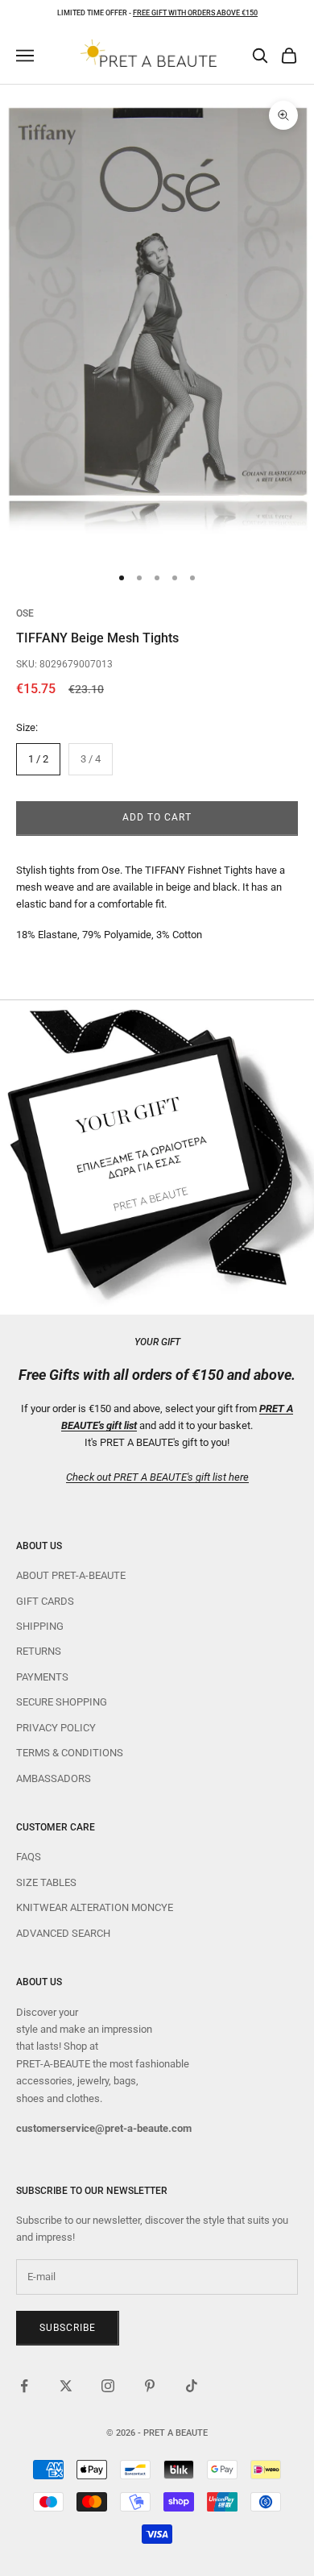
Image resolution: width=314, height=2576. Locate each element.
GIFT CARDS (45, 1601)
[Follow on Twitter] (66, 2386)
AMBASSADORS (54, 1778)
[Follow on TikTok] (192, 2386)
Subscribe (68, 2328)
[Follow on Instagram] (108, 2386)
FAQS (29, 1857)
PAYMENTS (42, 1677)
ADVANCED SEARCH (63, 1933)
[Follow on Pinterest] (150, 2386)
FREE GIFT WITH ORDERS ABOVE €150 (195, 13)
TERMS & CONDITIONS (70, 1753)
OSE (25, 613)
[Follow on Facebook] (24, 2386)
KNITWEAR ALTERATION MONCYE (95, 1907)
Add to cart (157, 817)
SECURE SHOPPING (62, 1702)
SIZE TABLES (46, 1882)
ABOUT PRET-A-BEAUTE (71, 1575)
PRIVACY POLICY (56, 1728)
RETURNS (39, 1651)
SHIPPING (40, 1626)
